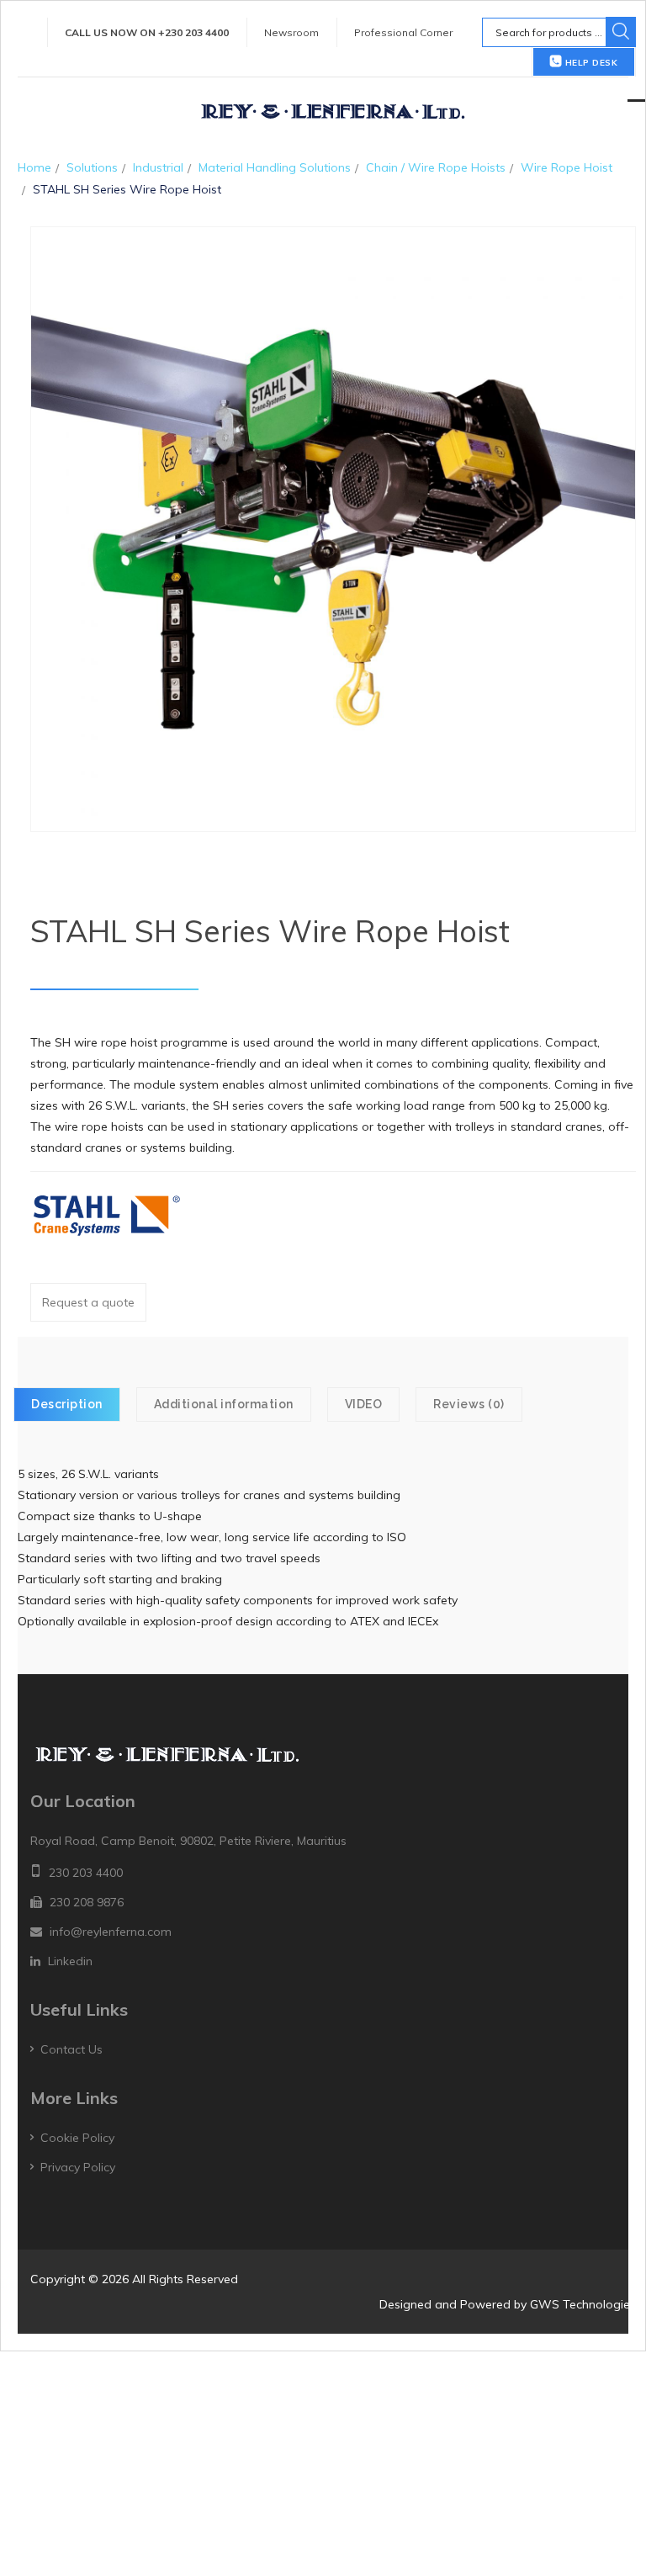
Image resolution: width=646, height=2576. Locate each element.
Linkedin (70, 1961)
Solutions (92, 167)
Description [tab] (67, 1404)
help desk (590, 63)
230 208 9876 (87, 1902)
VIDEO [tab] (364, 1404)
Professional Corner (403, 32)
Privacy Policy (78, 2167)
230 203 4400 (86, 1873)
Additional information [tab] (224, 1404)
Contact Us (71, 2049)
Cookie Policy (77, 2138)
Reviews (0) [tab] (469, 1404)
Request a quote (88, 1302)
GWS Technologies (583, 2304)
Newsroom (291, 32)
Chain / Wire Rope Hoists (436, 167)
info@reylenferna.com (111, 1932)
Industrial (158, 167)
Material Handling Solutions (275, 167)
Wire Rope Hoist (567, 167)
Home (34, 167)
